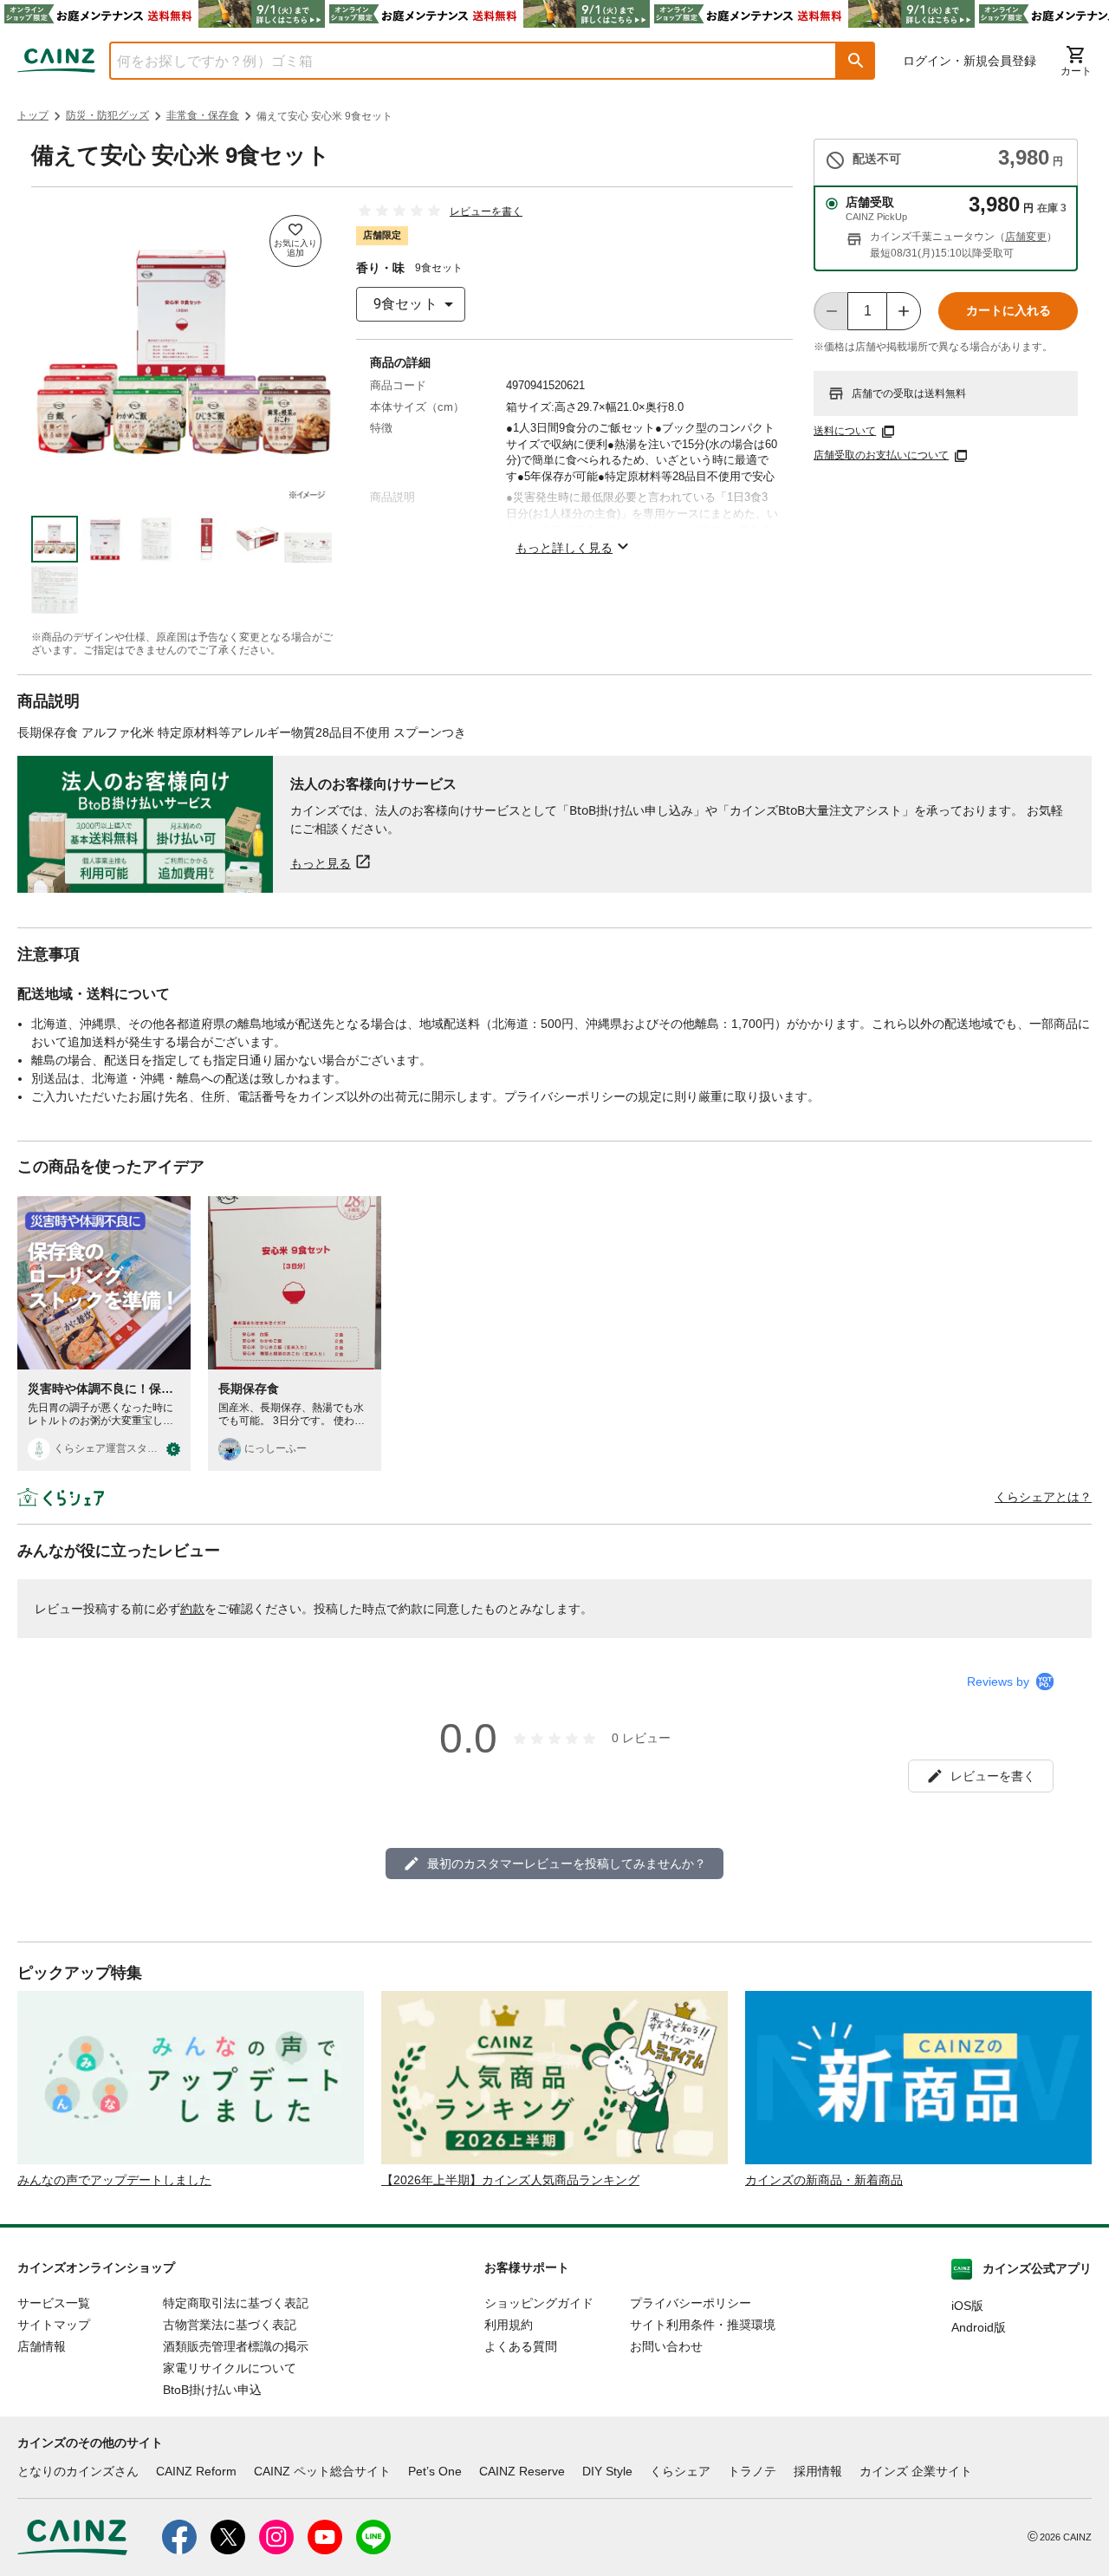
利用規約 (509, 2325)
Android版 (979, 2327)
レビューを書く (486, 211)
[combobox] (460, 61)
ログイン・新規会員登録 (970, 61)
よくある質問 (521, 2346)
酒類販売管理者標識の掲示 (236, 2346)
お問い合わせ (666, 2346)
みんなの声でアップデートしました (114, 2180)
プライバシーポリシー (691, 2303)
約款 (192, 1609)
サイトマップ (54, 2325)
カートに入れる (1008, 310)
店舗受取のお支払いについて (881, 455)
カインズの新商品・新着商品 (824, 2180)
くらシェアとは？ (1043, 1497)
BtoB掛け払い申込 (212, 2390)
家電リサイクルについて (230, 2368)
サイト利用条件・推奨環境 (703, 2325)
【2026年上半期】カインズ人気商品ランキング (510, 2180)
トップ (33, 115)
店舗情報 (42, 2346)
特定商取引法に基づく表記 (236, 2303)
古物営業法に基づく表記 (230, 2325)
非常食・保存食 (203, 115)
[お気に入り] (295, 241)
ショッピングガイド (539, 2303)
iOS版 (967, 2306)
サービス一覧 (54, 2303)
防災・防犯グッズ (107, 115)
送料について (845, 431)
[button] (856, 61)
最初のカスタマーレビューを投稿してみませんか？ (567, 1864)
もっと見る (321, 863)
